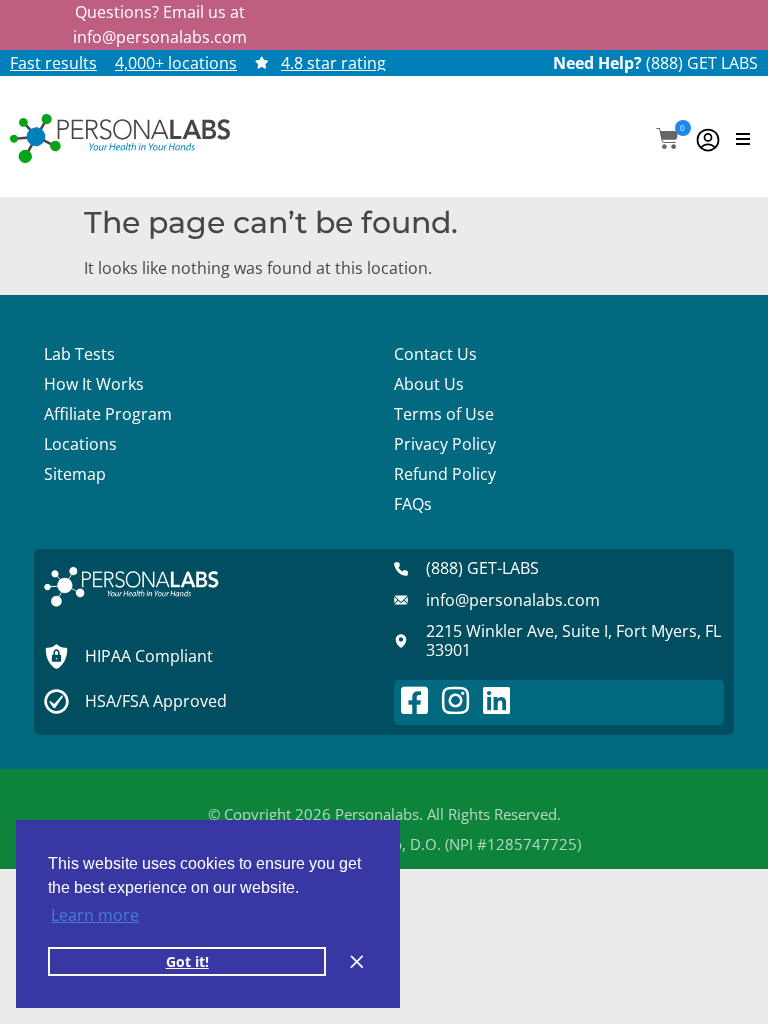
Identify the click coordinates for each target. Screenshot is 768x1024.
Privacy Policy (445, 444)
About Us (429, 384)
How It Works (94, 384)
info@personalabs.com (160, 37)
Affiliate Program (108, 414)
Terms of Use (444, 414)
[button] (667, 140)
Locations (80, 444)
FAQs (413, 504)
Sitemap (75, 474)
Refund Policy (445, 474)
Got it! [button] (187, 961)
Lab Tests (79, 354)
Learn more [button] (95, 915)
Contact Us (435, 354)
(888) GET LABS (702, 63)
